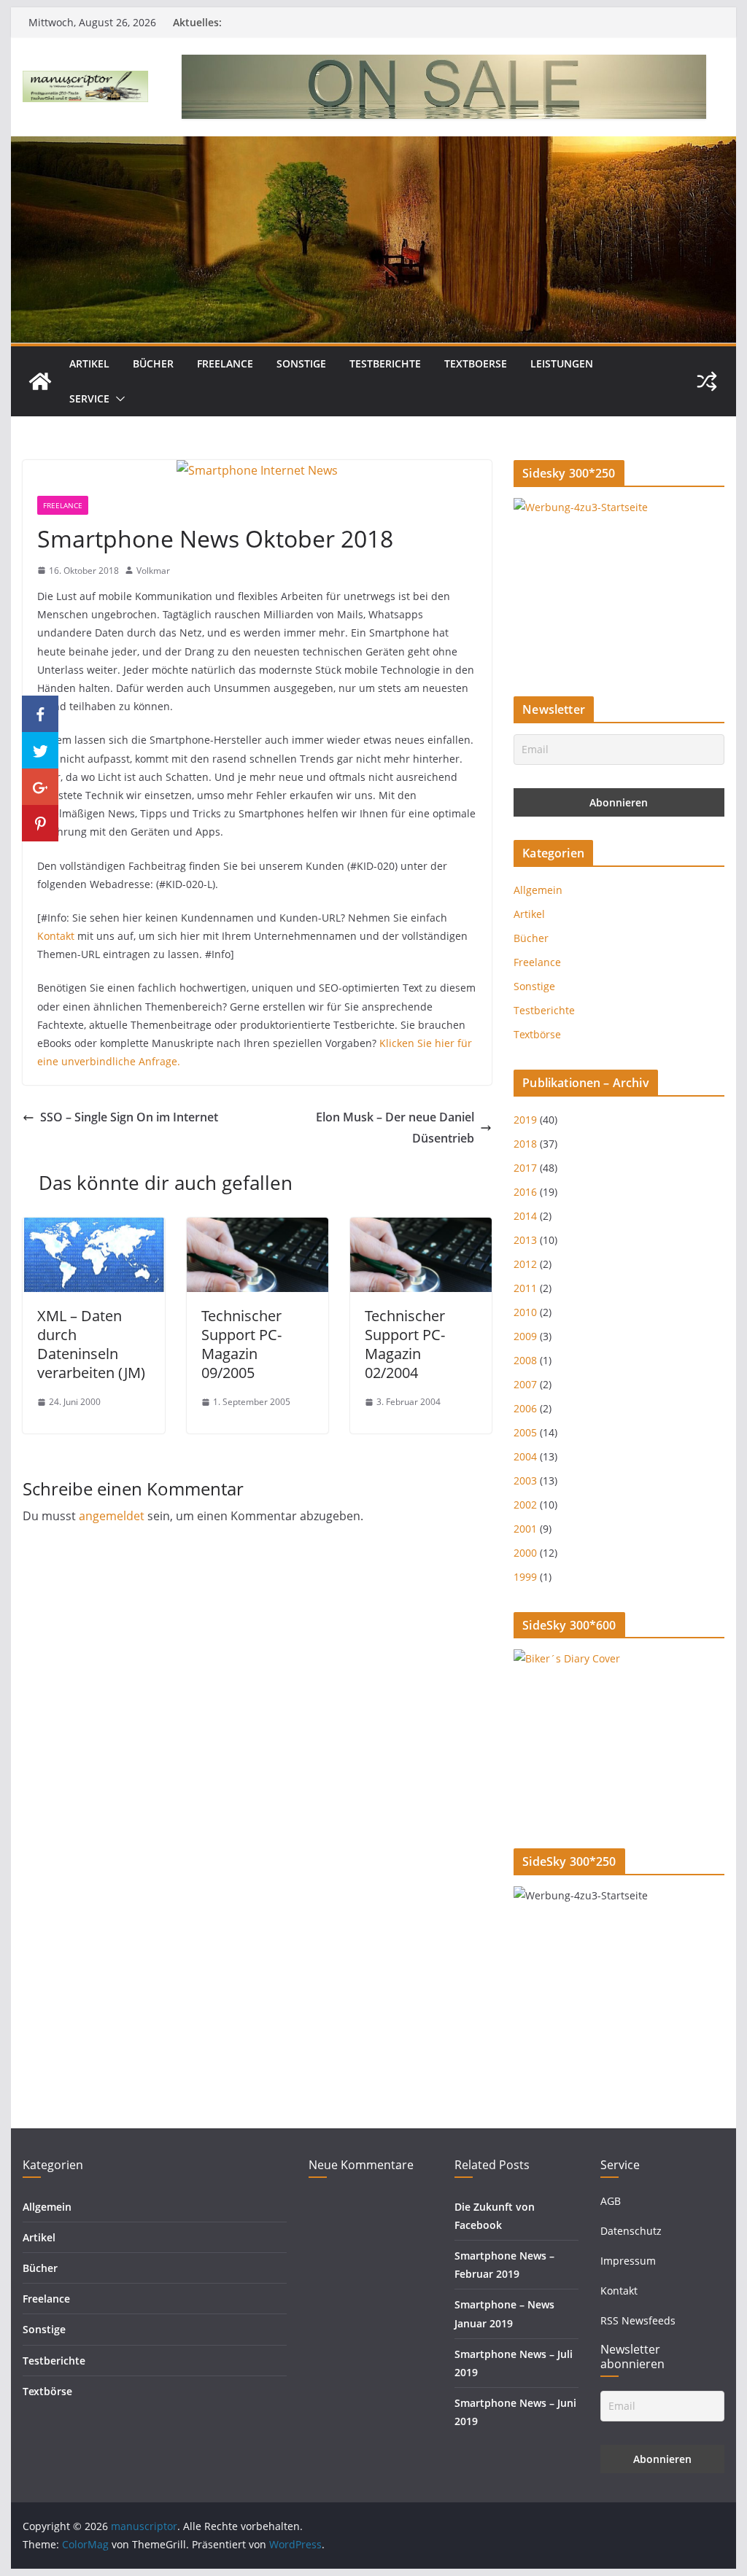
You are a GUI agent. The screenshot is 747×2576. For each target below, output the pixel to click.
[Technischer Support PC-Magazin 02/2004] (421, 1228)
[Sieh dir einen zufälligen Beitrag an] (707, 381)
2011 (525, 1288)
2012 (525, 1264)
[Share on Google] (40, 787)
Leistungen (562, 363)
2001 (525, 1529)
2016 (525, 1192)
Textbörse (537, 1034)
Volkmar (153, 571)
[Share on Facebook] (40, 714)
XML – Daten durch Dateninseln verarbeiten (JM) (91, 1344)
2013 (525, 1240)
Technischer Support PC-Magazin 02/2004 (405, 1344)
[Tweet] (40, 750)
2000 (525, 1553)
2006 (525, 1408)
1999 (525, 1577)
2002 (525, 1505)
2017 (525, 1168)
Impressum (628, 2261)
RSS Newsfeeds (638, 2320)
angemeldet (112, 1516)
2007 (525, 1384)
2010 (525, 1312)
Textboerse (476, 363)
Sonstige (301, 363)
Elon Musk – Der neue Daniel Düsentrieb (395, 1128)
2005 (525, 1432)
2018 (525, 1144)
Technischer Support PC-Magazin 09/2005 (241, 1344)
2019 (525, 1120)
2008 (525, 1360)
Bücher (153, 363)
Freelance (225, 363)
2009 (525, 1336)
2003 (525, 1480)
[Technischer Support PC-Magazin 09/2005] (258, 1228)
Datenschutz (631, 2231)
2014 (525, 1216)
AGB (611, 2201)
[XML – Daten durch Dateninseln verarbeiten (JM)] (93, 1228)
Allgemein (538, 890)
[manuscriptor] (40, 381)
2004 (525, 1456)
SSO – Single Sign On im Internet (129, 1117)
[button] (117, 399)
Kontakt (56, 936)
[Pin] (40, 823)
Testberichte (385, 363)
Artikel (89, 363)
